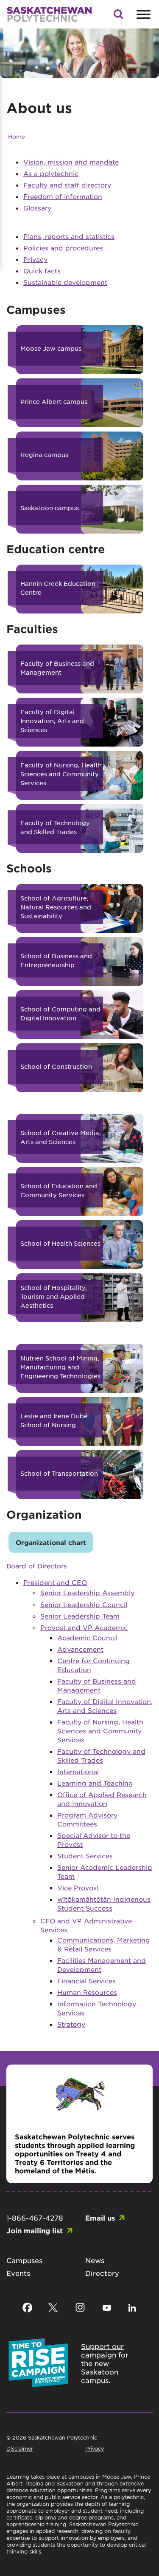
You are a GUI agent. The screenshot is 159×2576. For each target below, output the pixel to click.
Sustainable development (65, 282)
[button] (118, 17)
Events (18, 2273)
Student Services (85, 1856)
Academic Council (87, 1637)
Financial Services (86, 1981)
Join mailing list (35, 2230)
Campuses (24, 2260)
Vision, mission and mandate (71, 162)
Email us (100, 2218)
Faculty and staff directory (67, 185)
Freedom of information (63, 196)
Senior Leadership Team (80, 1616)
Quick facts (42, 271)
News (95, 2260)
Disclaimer (20, 2448)
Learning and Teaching (95, 1783)
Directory (102, 2273)
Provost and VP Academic (84, 1627)
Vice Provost (78, 1887)
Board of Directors (37, 1566)
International (78, 1771)
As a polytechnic (51, 173)
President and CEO (55, 1582)
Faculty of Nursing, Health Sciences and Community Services (100, 1731)
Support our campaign (102, 2350)
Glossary (37, 208)
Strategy (71, 2024)
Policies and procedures (63, 248)
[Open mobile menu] (142, 14)
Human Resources (87, 1992)
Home (17, 136)
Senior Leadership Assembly (87, 1592)
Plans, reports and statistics (69, 236)
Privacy (35, 259)
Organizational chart (51, 1542)
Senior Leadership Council (84, 1604)
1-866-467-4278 (35, 2218)
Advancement (80, 1649)
